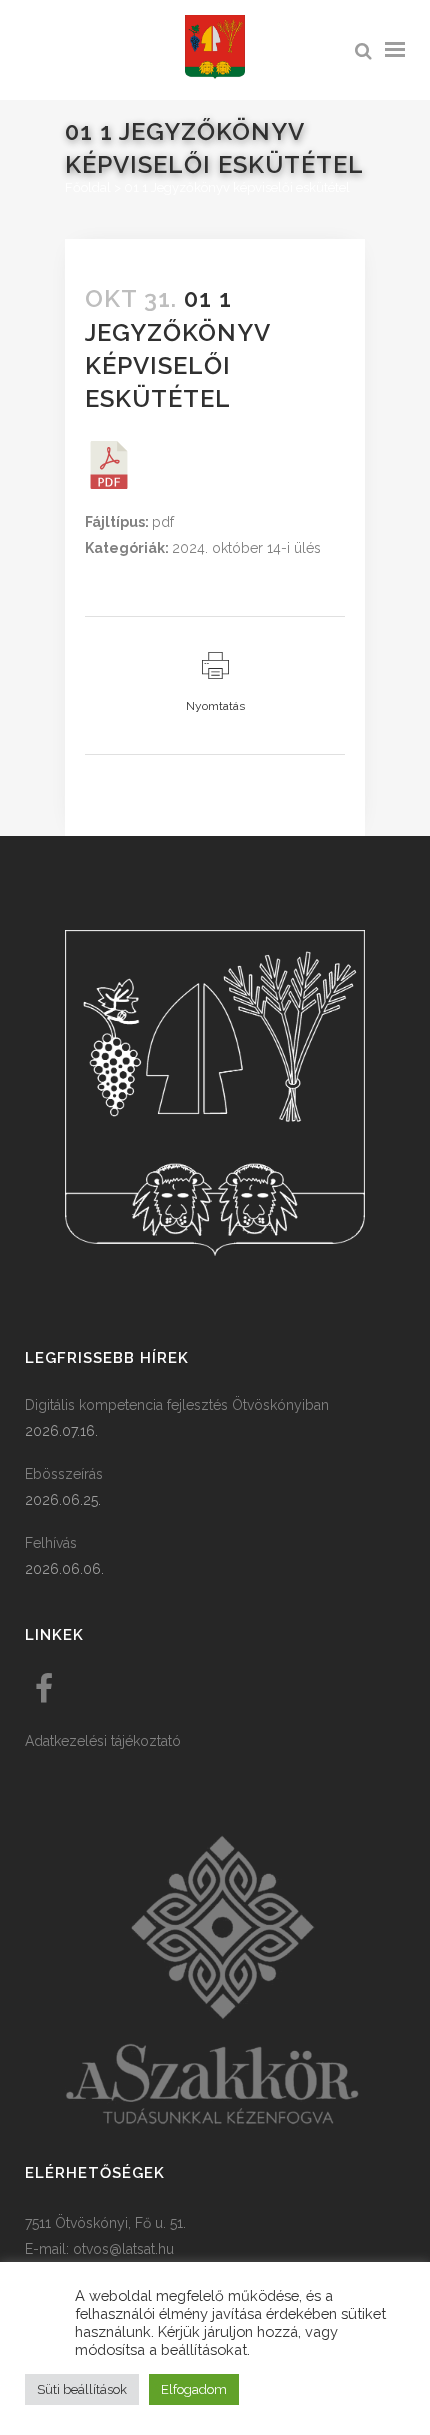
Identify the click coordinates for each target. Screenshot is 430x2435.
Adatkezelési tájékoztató (103, 1741)
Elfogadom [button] (194, 2389)
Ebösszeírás (64, 1474)
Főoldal (88, 187)
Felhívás (51, 1543)
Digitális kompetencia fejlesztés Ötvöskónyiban (177, 1405)
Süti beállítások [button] (82, 2389)
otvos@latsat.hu (123, 2249)
